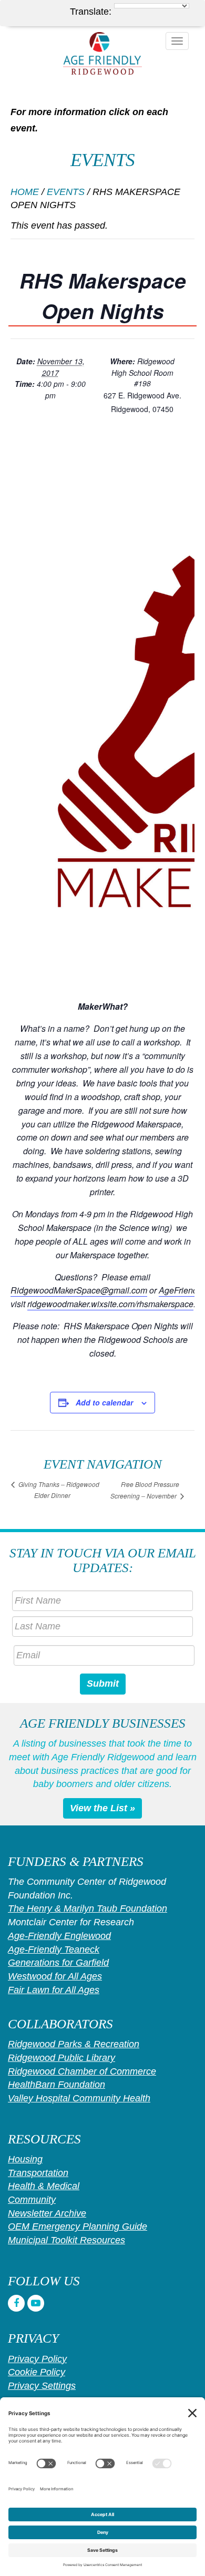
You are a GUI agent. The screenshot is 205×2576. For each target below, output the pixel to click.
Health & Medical (44, 2186)
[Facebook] (16, 2303)
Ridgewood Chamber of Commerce (82, 2071)
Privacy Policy (37, 2359)
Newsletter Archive (47, 2213)
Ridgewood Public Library (61, 2058)
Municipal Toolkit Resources (66, 2240)
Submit (103, 1684)
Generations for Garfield (58, 1963)
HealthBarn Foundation (57, 2085)
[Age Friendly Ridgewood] (102, 53)
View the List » (102, 1808)
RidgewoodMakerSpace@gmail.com (79, 1290)
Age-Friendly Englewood (59, 1936)
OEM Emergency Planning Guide (78, 2226)
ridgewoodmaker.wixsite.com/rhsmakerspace (110, 1304)
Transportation (38, 2173)
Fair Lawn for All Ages (54, 1990)
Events (66, 192)
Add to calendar (104, 1402)
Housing (25, 2159)
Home (25, 192)
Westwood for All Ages (55, 1976)
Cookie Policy (37, 2372)
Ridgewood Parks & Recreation (74, 2044)
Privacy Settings (42, 2386)
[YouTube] (36, 2303)
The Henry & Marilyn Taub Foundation (88, 1908)
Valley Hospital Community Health (79, 2098)
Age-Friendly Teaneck (54, 1949)
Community (32, 2200)
